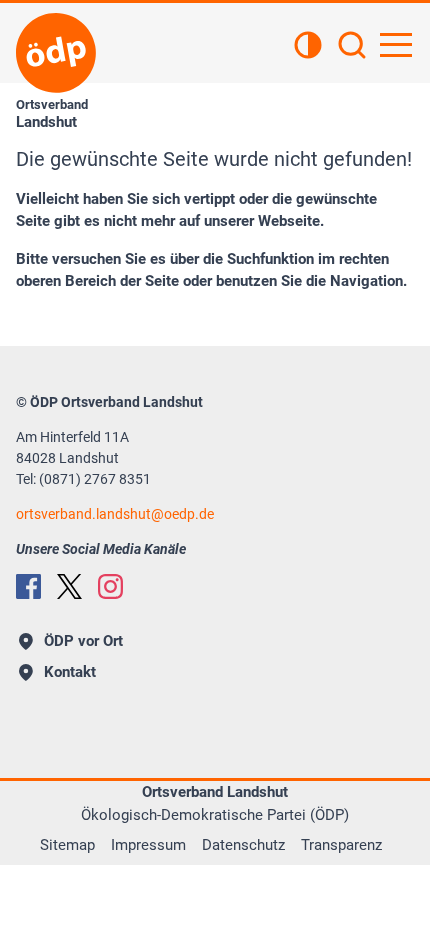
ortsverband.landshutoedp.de (115, 514)
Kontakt (70, 672)
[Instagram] (110, 586)
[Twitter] (69, 586)
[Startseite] (56, 53)
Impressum (148, 845)
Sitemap (67, 845)
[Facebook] (28, 586)
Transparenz (341, 845)
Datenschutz (243, 845)
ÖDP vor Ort (83, 641)
